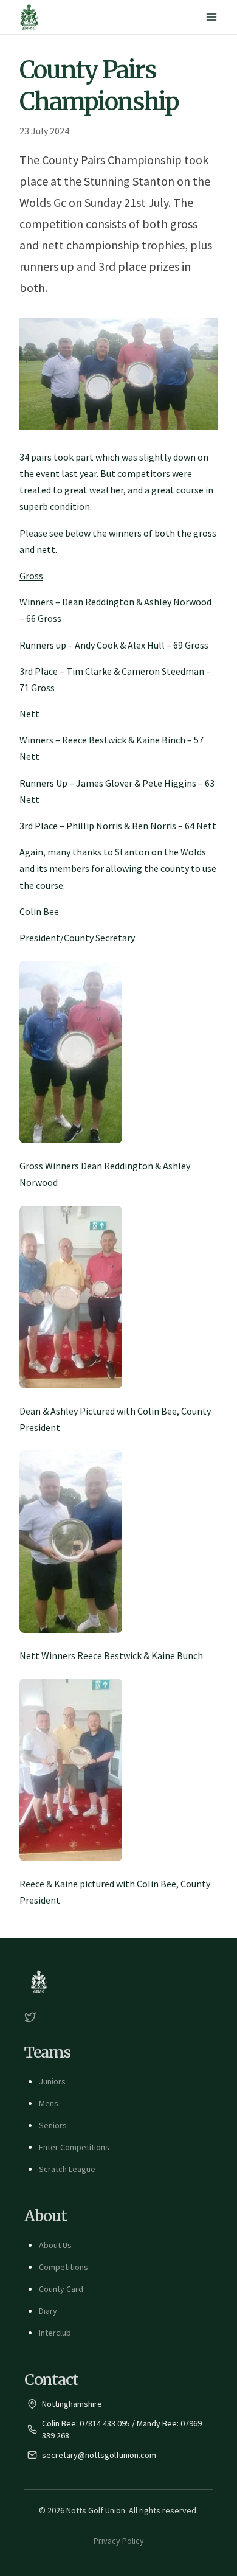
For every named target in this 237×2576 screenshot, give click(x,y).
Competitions (64, 2267)
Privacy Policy (119, 2541)
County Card (61, 2289)
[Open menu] (211, 17)
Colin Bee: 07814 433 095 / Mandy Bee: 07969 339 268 (122, 2429)
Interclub (55, 2333)
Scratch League (67, 2169)
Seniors (53, 2125)
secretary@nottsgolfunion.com (99, 2455)
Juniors (52, 2081)
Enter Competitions (74, 2147)
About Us (55, 2245)
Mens (49, 2103)
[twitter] (30, 2017)
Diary (48, 2311)
